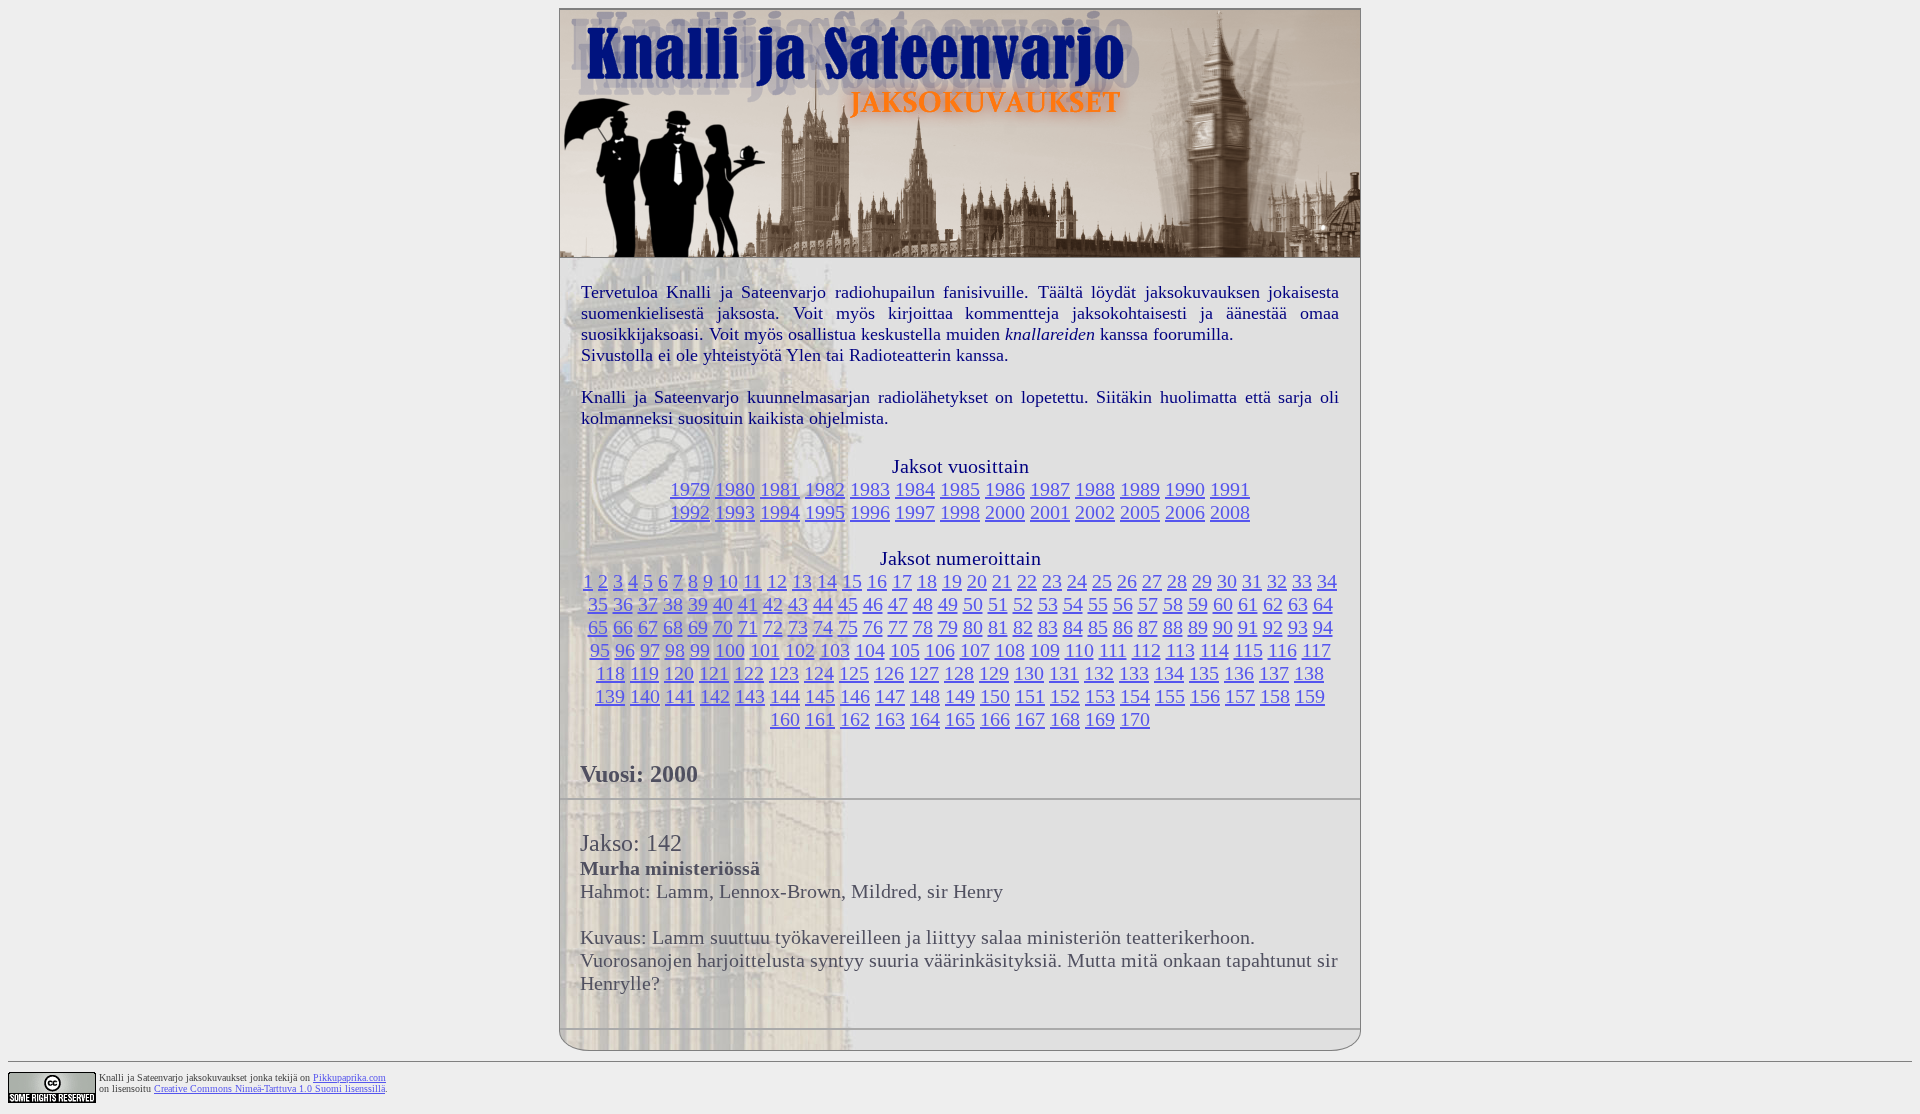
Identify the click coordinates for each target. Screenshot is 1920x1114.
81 (998, 627)
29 (1202, 581)
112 (1146, 650)
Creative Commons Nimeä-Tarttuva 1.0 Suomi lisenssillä (269, 1088)
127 (924, 673)
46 (873, 604)
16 (877, 581)
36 (623, 604)
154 (1135, 696)
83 (1048, 627)
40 (723, 604)
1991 (1230, 489)
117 (1316, 650)
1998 (960, 512)
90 (1223, 627)
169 (1100, 719)
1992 (690, 512)
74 (823, 627)
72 (773, 627)
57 (1148, 604)
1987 (1050, 489)
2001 (1050, 512)
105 (905, 650)
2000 (1005, 512)
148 (925, 696)
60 (1223, 604)
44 (823, 604)
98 (675, 650)
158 (1275, 696)
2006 (1185, 512)
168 (1065, 719)
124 (819, 673)
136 (1239, 673)
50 (973, 604)
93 (1298, 627)
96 (625, 650)
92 (1273, 627)
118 (610, 673)
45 (848, 604)
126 (889, 673)
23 (1052, 581)
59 (1198, 604)
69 (698, 627)
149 (960, 696)
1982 (825, 489)
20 (977, 581)
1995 (825, 512)
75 (848, 627)
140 (645, 696)
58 (1173, 604)
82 (1023, 627)
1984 (915, 489)
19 (952, 581)
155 (1170, 696)
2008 (1230, 512)
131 (1064, 673)
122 (749, 673)
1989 (1140, 489)
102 (800, 650)
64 (1323, 604)
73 (798, 627)
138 (1309, 673)
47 (898, 604)
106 (940, 650)
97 (650, 650)
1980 (735, 489)
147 (890, 696)
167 (1030, 719)
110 (1079, 650)
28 (1177, 581)
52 (1023, 604)
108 (1010, 650)
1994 (780, 512)
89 (1198, 627)
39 (698, 604)
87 (1148, 627)
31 (1252, 581)
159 (1310, 696)
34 (1327, 581)
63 (1298, 604)
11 (752, 581)
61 (1248, 604)
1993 (735, 512)
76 (873, 627)
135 (1204, 673)
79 (948, 627)
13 (802, 581)
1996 (870, 512)
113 (1180, 650)
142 (715, 696)
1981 (780, 489)
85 (1098, 627)
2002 (1095, 512)
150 (995, 696)
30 (1227, 581)
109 (1045, 650)
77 (898, 627)
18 (927, 581)
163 (890, 719)
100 (730, 650)
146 (855, 696)
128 (959, 673)
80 (973, 627)
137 (1274, 673)
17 (902, 581)
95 (600, 650)
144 (785, 696)
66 (623, 627)
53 (1048, 604)
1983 (870, 489)
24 (1077, 581)
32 (1277, 581)
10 (728, 581)
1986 (1005, 489)
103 (835, 650)
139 (610, 696)
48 (923, 604)
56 (1123, 604)
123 (784, 673)
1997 (915, 512)
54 (1073, 604)
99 (700, 650)
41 (748, 604)
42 (773, 604)
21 (1002, 581)
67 (648, 627)
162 (855, 719)
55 (1098, 604)
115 (1248, 650)
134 (1169, 673)
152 (1065, 696)
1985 (960, 489)
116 (1282, 650)
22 (1027, 581)
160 (785, 719)
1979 (690, 489)
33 (1302, 581)
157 (1240, 696)
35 (598, 604)
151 (1030, 696)
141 (680, 696)
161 (820, 719)
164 (925, 719)
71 (748, 627)
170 (1135, 719)
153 (1100, 696)
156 (1205, 696)
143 (750, 696)
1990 (1185, 489)
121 (714, 673)
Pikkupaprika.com (349, 1077)
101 (765, 650)
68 (673, 627)
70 (723, 627)
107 (975, 650)
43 (798, 604)
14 (827, 581)
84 (1073, 627)
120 (679, 673)
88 (1173, 627)
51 (998, 604)
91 (1248, 627)
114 (1214, 650)
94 (1323, 627)
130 (1029, 673)
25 (1102, 581)
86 (1123, 627)
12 (777, 581)
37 (648, 604)
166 (995, 719)
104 (870, 650)
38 (673, 604)
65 (598, 627)
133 (1134, 673)
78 (923, 627)
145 (820, 696)
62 (1273, 604)
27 (1152, 581)
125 (854, 673)
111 (1113, 650)
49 (948, 604)
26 (1127, 581)
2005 (1140, 512)
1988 (1095, 489)
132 (1099, 673)
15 (852, 581)
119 (644, 673)
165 (960, 719)
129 (994, 673)
